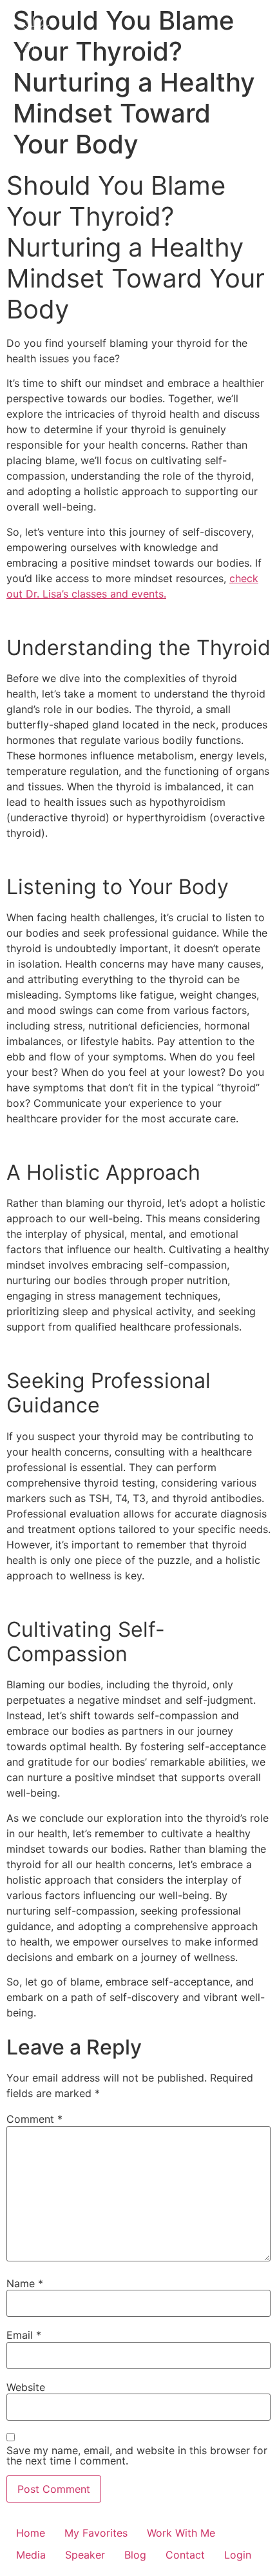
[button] (251, 34)
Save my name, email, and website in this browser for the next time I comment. (137, 2455)
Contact (185, 2555)
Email (24, 2335)
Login (238, 2555)
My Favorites (96, 2533)
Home (31, 2533)
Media (31, 2555)
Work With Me (181, 2533)
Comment (34, 2119)
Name (25, 2283)
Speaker (85, 2555)
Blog (135, 2555)
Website (26, 2386)
